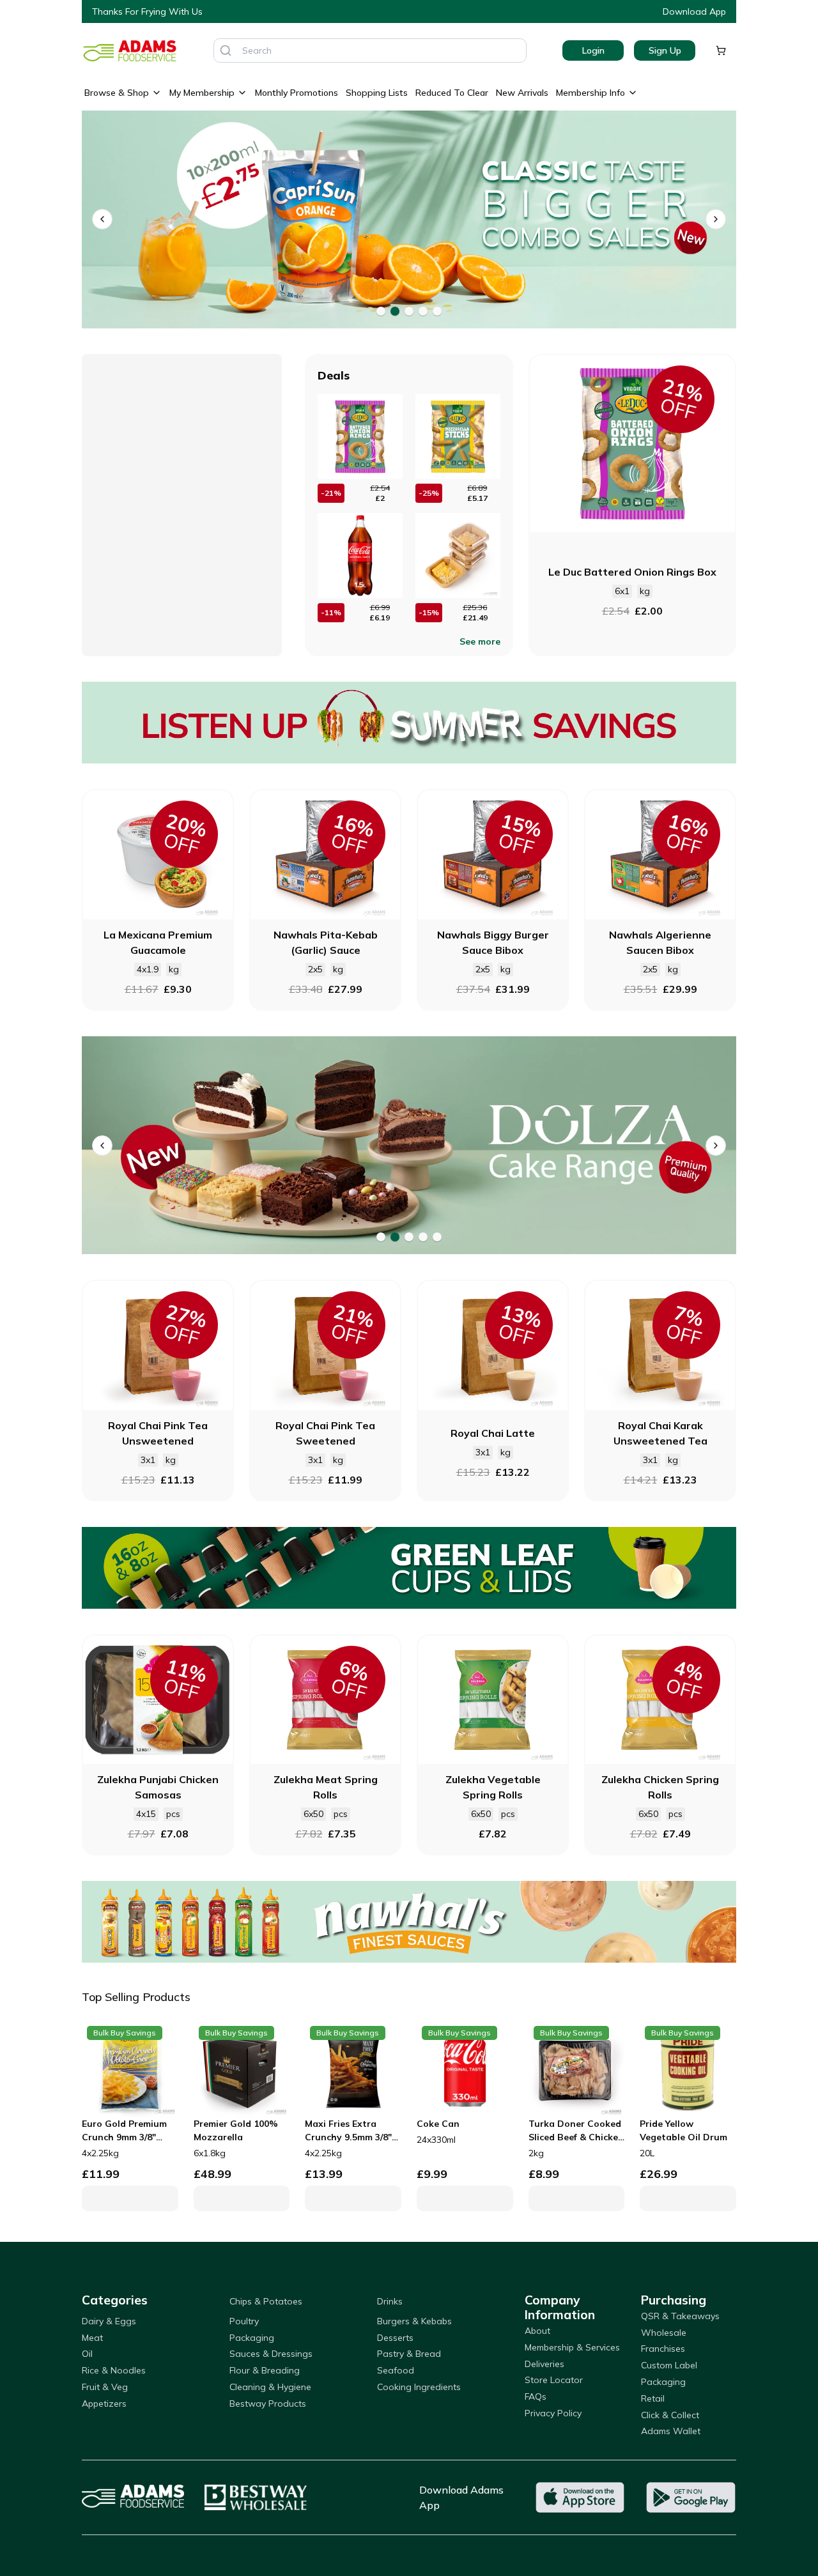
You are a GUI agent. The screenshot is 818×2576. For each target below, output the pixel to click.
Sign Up (665, 50)
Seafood (396, 2370)
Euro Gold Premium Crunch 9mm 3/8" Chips (124, 2131)
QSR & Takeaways (680, 2316)
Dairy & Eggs (109, 2321)
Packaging (252, 2338)
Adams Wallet (671, 2431)
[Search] (226, 50)
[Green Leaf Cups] (409, 1568)
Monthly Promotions (297, 93)
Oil (87, 2354)
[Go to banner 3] (409, 311)
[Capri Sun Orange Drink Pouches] (391, 219)
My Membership (202, 93)
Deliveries (544, 2364)
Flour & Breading (265, 2370)
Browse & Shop (117, 93)
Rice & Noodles (114, 2370)
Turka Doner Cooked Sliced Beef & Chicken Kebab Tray (576, 2131)
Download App (694, 11)
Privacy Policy (553, 2413)
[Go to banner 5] (437, 311)
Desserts (395, 2338)
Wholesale (664, 2333)
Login (593, 50)
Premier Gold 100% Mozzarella (236, 2130)
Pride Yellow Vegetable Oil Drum (683, 2130)
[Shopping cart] (721, 50)
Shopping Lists (377, 93)
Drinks (390, 2301)
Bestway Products (268, 2403)
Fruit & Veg (105, 2387)
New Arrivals (522, 93)
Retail (653, 2398)
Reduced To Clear (452, 93)
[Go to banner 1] (381, 311)
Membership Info (590, 93)
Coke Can (438, 2124)
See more (480, 641)
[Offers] (409, 723)
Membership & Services (572, 2347)
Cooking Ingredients (419, 2387)
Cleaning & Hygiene (270, 2387)
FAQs (536, 2396)
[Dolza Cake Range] (391, 1145)
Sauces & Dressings (271, 2354)
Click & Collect (670, 2415)
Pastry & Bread (409, 2354)
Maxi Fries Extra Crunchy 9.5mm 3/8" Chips (348, 2131)
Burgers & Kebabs (414, 2321)
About (537, 2331)
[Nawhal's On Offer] (409, 1922)
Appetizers (104, 2403)
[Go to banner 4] (423, 311)
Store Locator (554, 2380)
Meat (92, 2338)
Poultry (244, 2321)
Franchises (663, 2349)
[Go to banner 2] (395, 311)
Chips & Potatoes (266, 2301)
